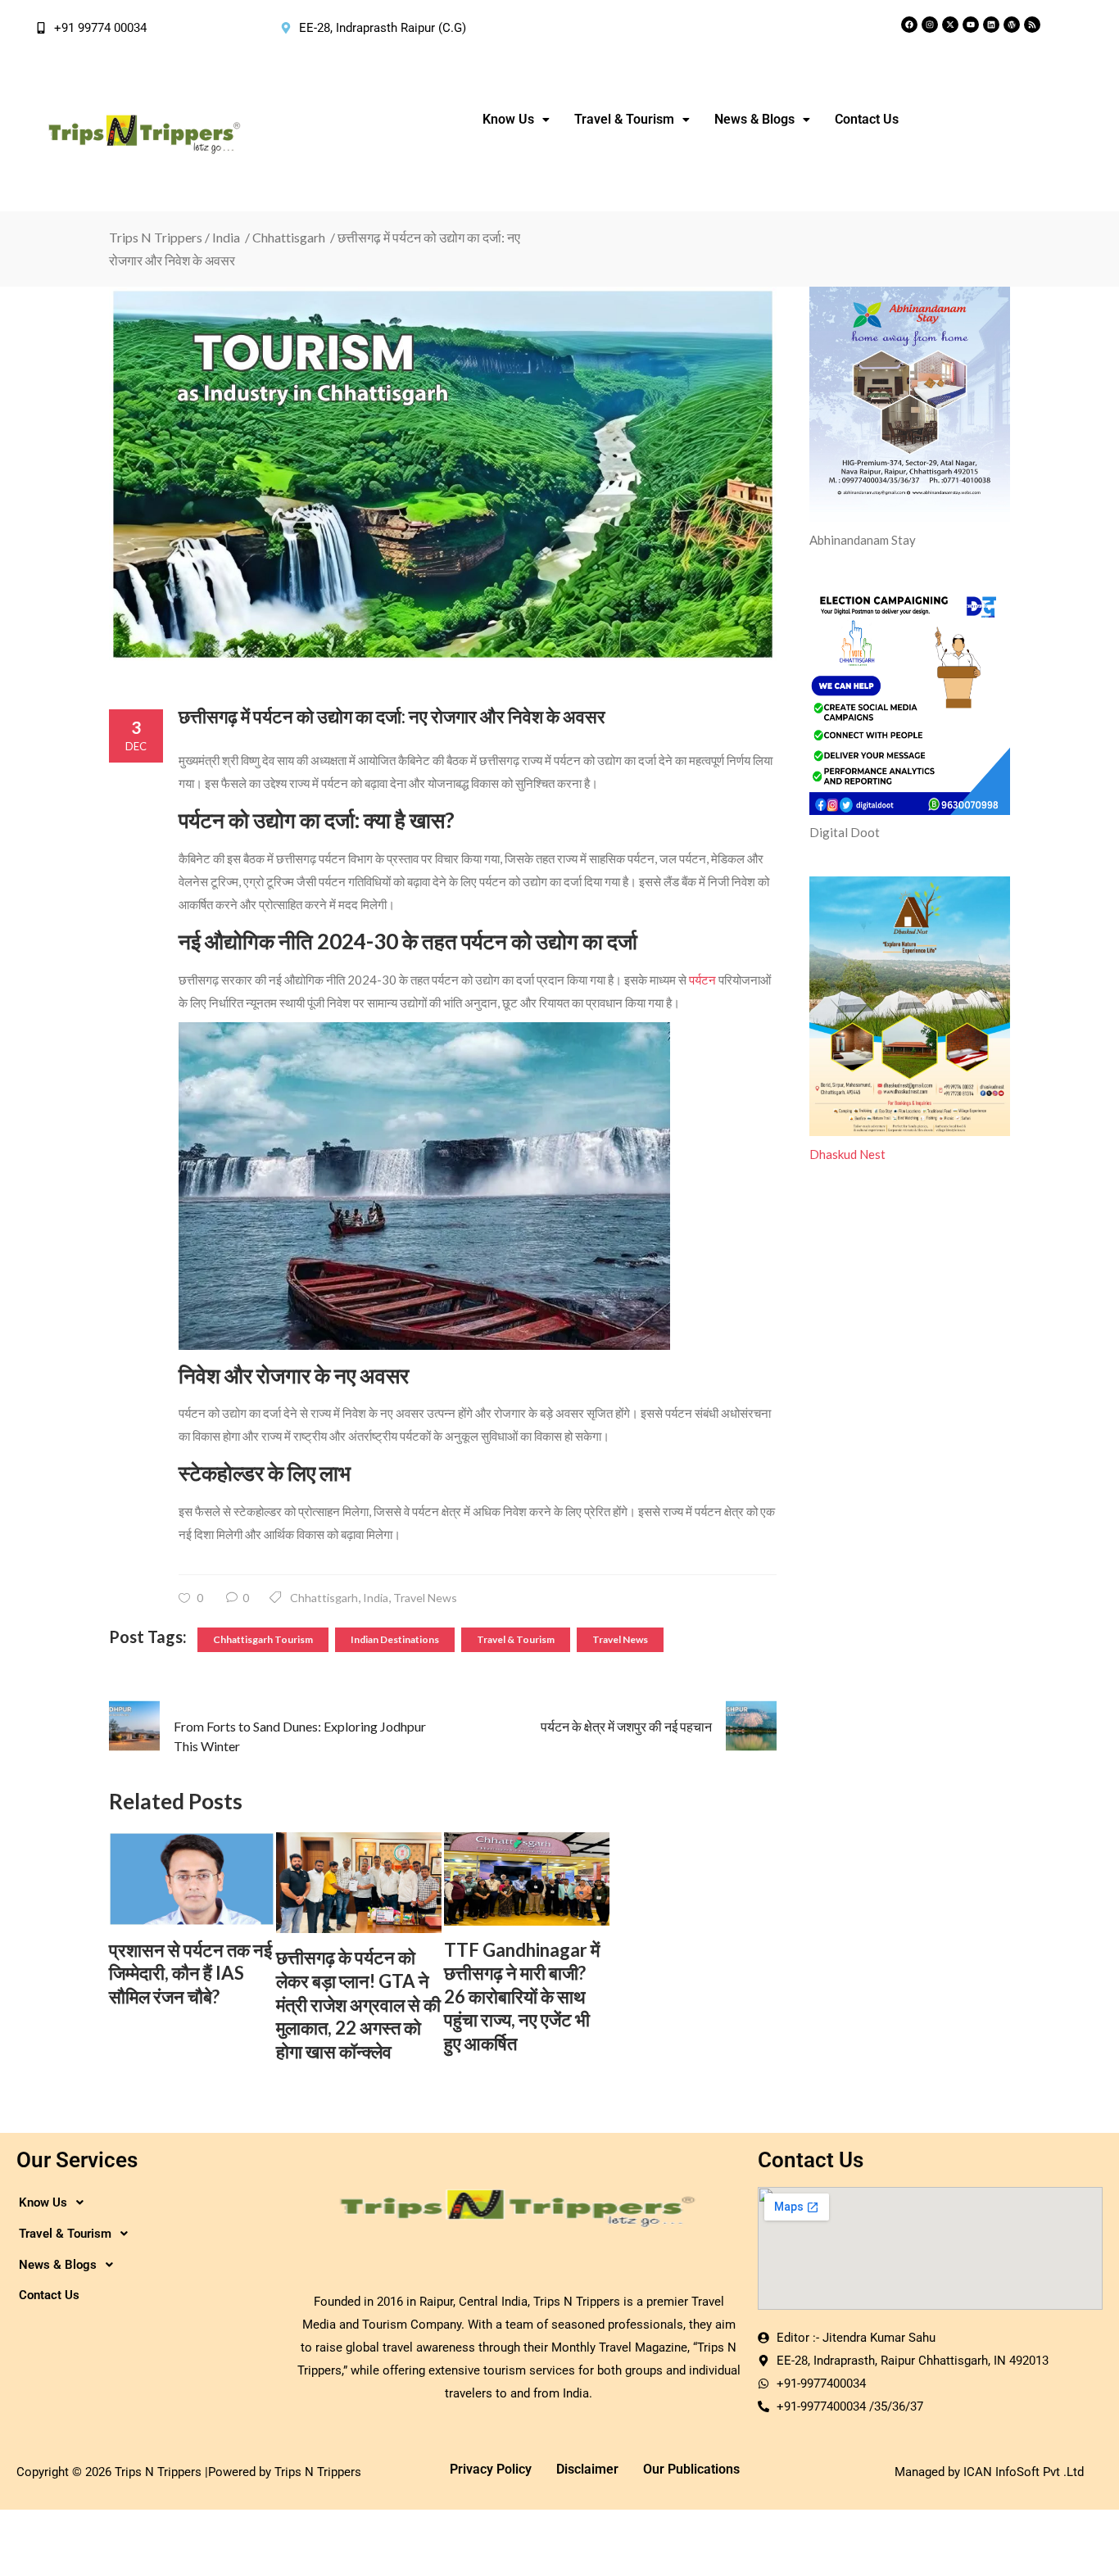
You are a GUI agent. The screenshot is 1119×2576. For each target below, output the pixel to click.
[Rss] (1032, 25)
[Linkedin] (991, 25)
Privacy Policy (491, 2469)
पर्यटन (702, 980)
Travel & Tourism (516, 1639)
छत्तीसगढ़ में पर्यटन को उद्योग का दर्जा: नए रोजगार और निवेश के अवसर (392, 716)
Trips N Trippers (156, 237)
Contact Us (867, 119)
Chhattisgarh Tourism (263, 1639)
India (226, 237)
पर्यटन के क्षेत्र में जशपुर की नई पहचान (626, 1726)
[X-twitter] (950, 25)
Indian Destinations (395, 1639)
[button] (516, 120)
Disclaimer (587, 2469)
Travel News (425, 1598)
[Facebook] (909, 25)
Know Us (508, 119)
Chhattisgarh (289, 237)
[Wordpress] (1012, 25)
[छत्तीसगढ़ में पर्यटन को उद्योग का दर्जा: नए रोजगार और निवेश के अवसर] (443, 474)
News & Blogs (754, 119)
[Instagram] (930, 25)
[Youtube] (971, 25)
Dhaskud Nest (847, 1154)
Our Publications (691, 2469)
